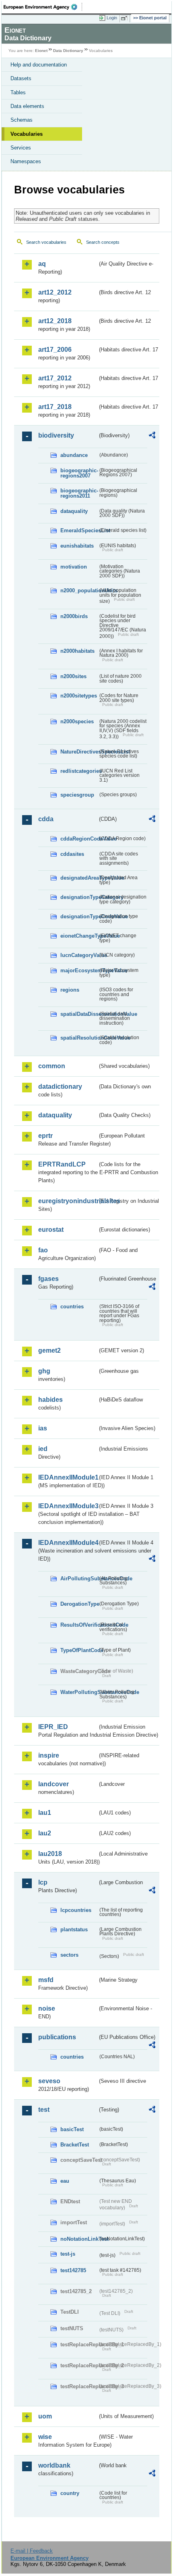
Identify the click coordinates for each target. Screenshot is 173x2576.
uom (45, 2416)
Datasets (21, 78)
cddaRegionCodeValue (79, 839)
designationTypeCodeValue (79, 916)
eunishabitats (77, 546)
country (70, 2493)
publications (57, 2037)
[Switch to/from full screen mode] (126, 18)
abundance (74, 455)
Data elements (27, 106)
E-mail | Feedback (32, 2551)
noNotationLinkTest (79, 2239)
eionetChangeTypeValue (79, 936)
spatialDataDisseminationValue (79, 1014)
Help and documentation (39, 65)
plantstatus (74, 1929)
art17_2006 (55, 350)
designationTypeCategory (79, 897)
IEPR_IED (53, 1727)
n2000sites (73, 676)
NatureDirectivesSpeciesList (79, 752)
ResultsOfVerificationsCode (79, 1625)
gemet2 (49, 1350)
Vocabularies (27, 134)
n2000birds (74, 616)
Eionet (41, 51)
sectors (69, 1955)
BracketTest (75, 2145)
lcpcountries (76, 1910)
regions (70, 990)
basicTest (72, 2129)
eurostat (51, 1230)
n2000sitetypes (79, 696)
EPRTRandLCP (62, 1164)
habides (50, 1400)
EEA (43, 7)
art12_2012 (55, 292)
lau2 (45, 1833)
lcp (43, 1882)
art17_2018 (55, 407)
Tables (18, 92)
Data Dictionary (68, 51)
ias (43, 1428)
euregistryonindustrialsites (68, 1201)
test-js (68, 2254)
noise (47, 2008)
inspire (49, 1755)
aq (42, 264)
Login (112, 18)
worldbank (54, 2465)
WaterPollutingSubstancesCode (79, 1692)
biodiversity (56, 435)
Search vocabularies (46, 242)
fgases (48, 1279)
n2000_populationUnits (79, 591)
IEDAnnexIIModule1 (68, 1477)
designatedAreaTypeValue (79, 878)
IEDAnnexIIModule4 (68, 1543)
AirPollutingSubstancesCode (79, 1579)
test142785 (73, 2270)
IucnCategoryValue (79, 955)
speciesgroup (77, 795)
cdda (46, 819)
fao (43, 1250)
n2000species (77, 721)
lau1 (45, 1813)
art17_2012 (55, 378)
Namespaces (26, 161)
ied (43, 1449)
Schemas (22, 120)
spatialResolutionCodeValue (79, 1038)
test (44, 2110)
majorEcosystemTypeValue (79, 970)
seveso (49, 2081)
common (52, 1066)
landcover (54, 1784)
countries (72, 1307)
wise (45, 2437)
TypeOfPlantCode (79, 1650)
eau (65, 2181)
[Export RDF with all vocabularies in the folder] (152, 436)
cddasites (72, 854)
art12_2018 (55, 321)
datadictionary (60, 1087)
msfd (46, 1980)
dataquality (74, 511)
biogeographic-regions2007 (79, 473)
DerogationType (79, 1604)
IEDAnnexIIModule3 (68, 1506)
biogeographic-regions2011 (79, 493)
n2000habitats (77, 651)
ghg (44, 1371)
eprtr (45, 1136)
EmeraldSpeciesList (79, 530)
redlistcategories (79, 771)
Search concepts (103, 242)
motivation (74, 567)
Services (21, 148)
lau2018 (50, 1854)
